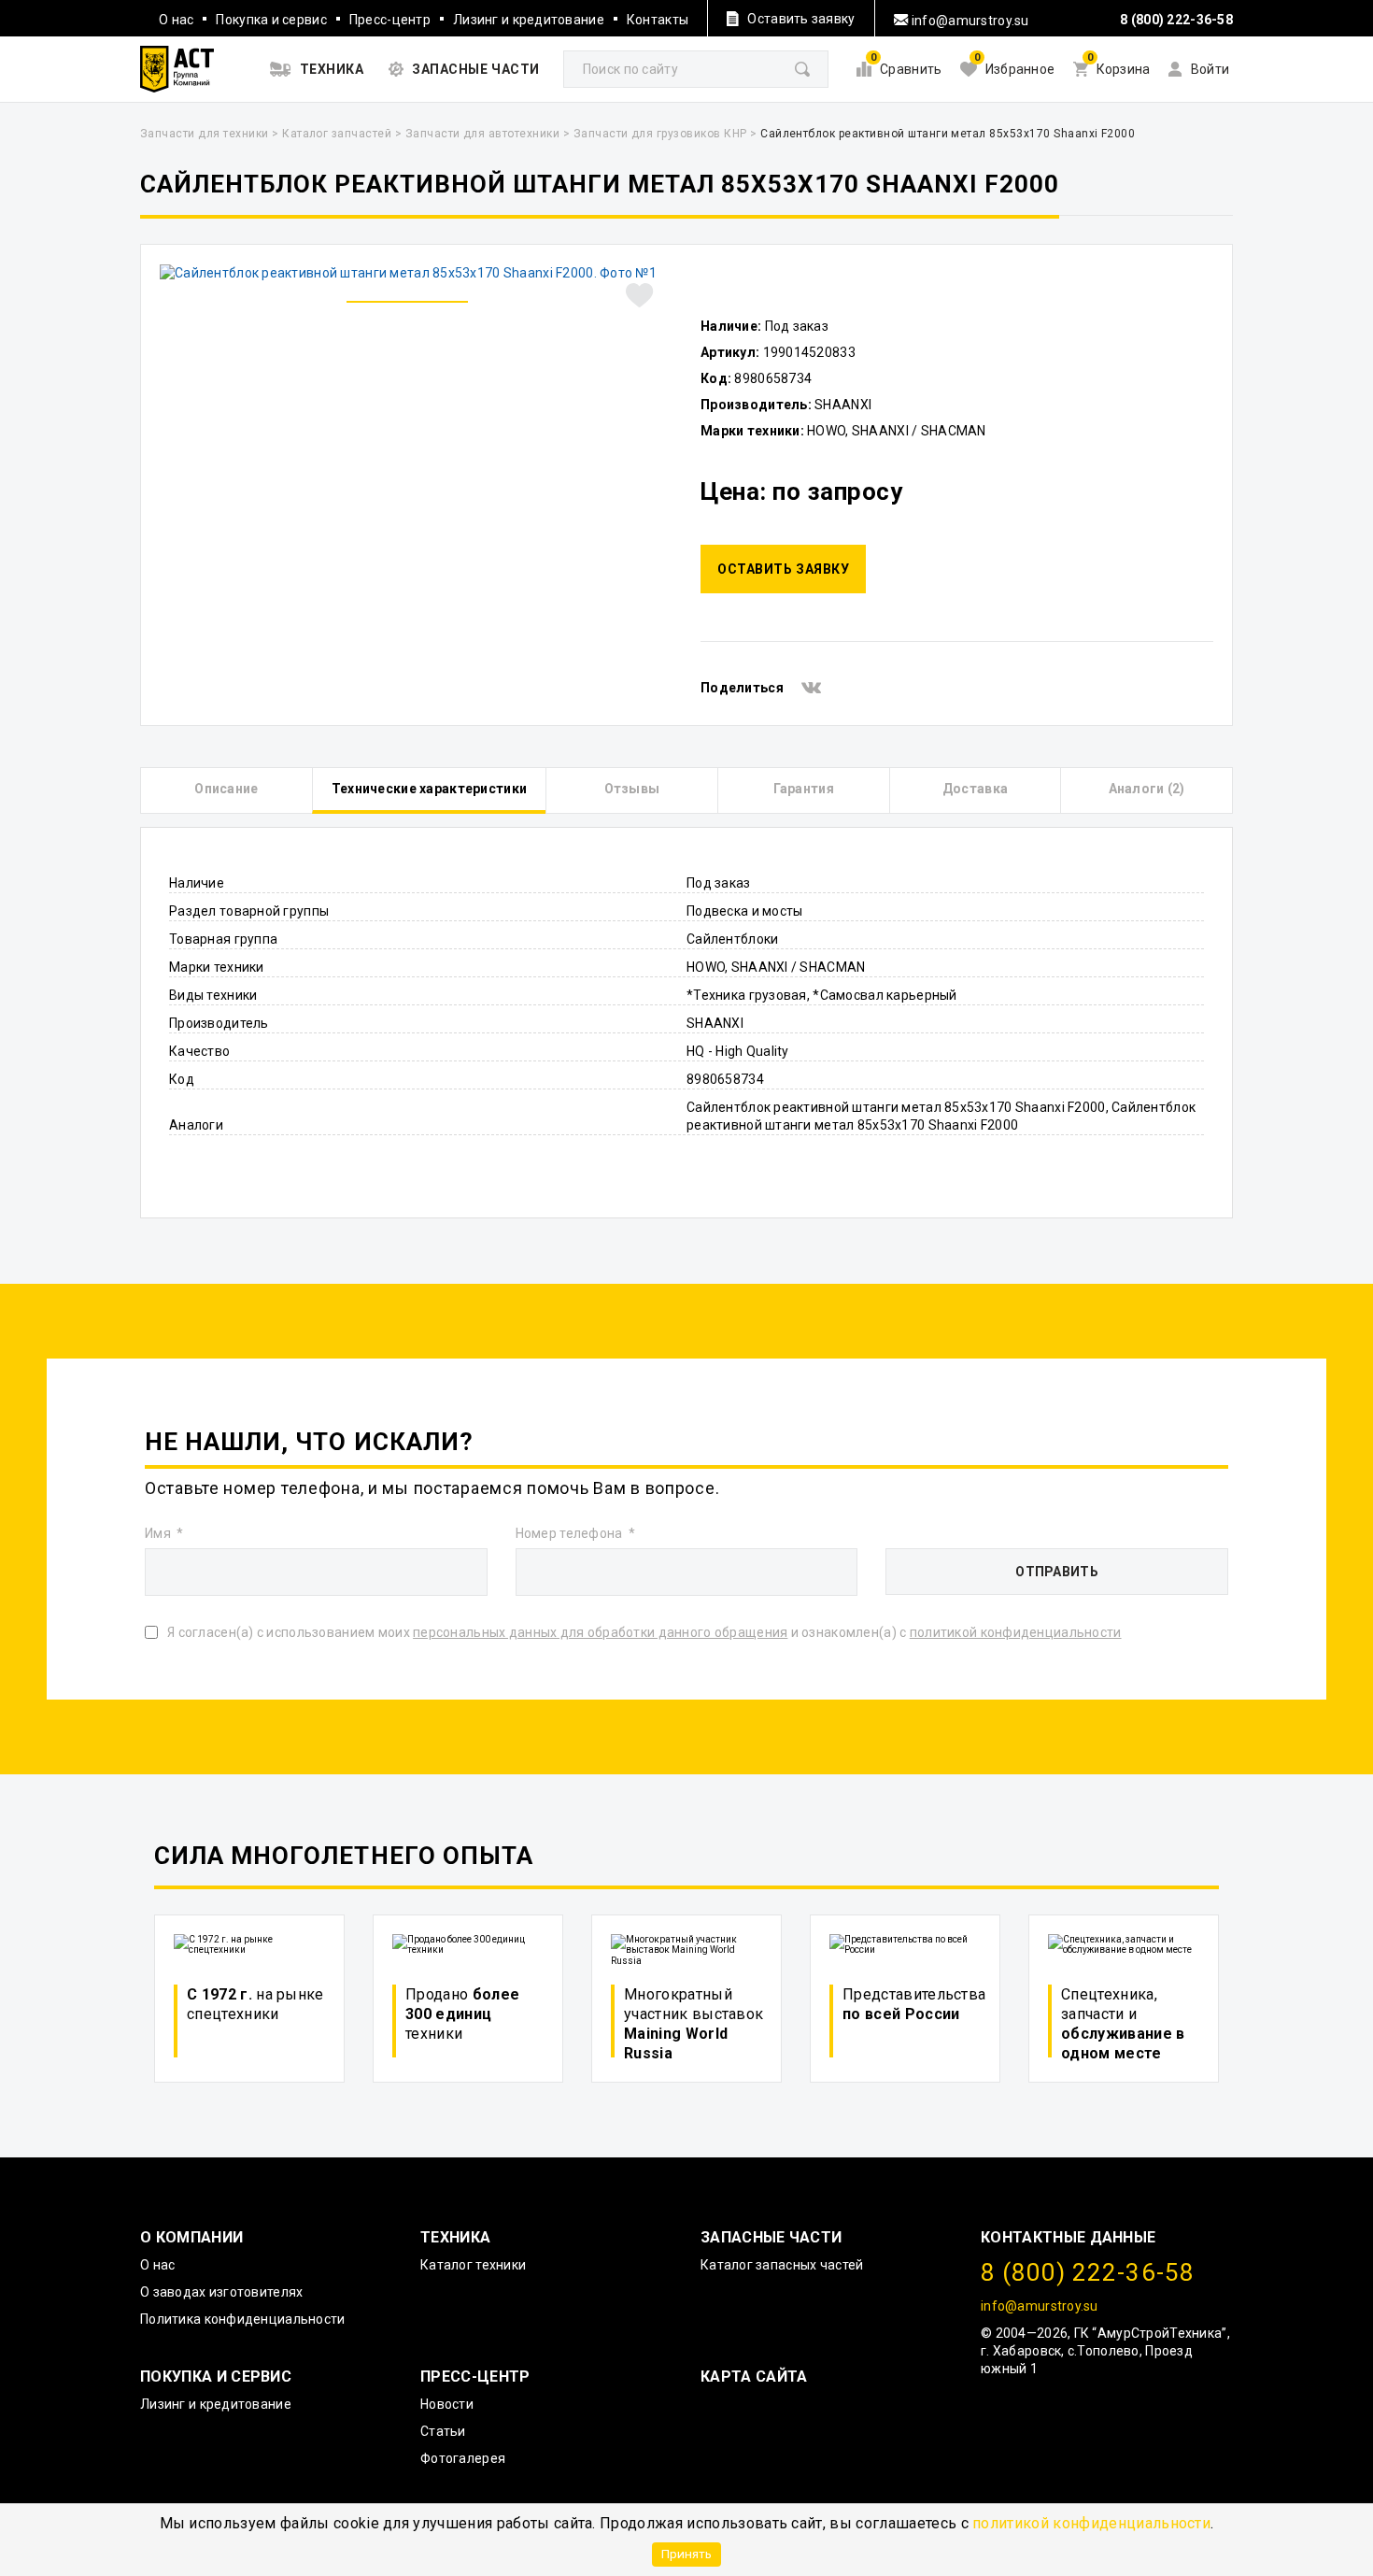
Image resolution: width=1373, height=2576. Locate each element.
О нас (176, 20)
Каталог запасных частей (782, 2265)
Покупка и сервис (271, 20)
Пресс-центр (390, 20)
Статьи (443, 2431)
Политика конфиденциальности (243, 2319)
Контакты (658, 20)
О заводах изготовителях (221, 2292)
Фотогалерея (463, 2458)
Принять (686, 2554)
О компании (191, 2237)
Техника (455, 2237)
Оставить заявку (783, 569)
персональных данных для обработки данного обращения (600, 1632)
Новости (447, 2404)
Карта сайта (754, 2377)
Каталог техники (473, 2265)
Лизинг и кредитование (529, 20)
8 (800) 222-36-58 (1176, 20)
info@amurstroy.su (969, 21)
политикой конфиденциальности (1091, 2523)
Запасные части (771, 2237)
